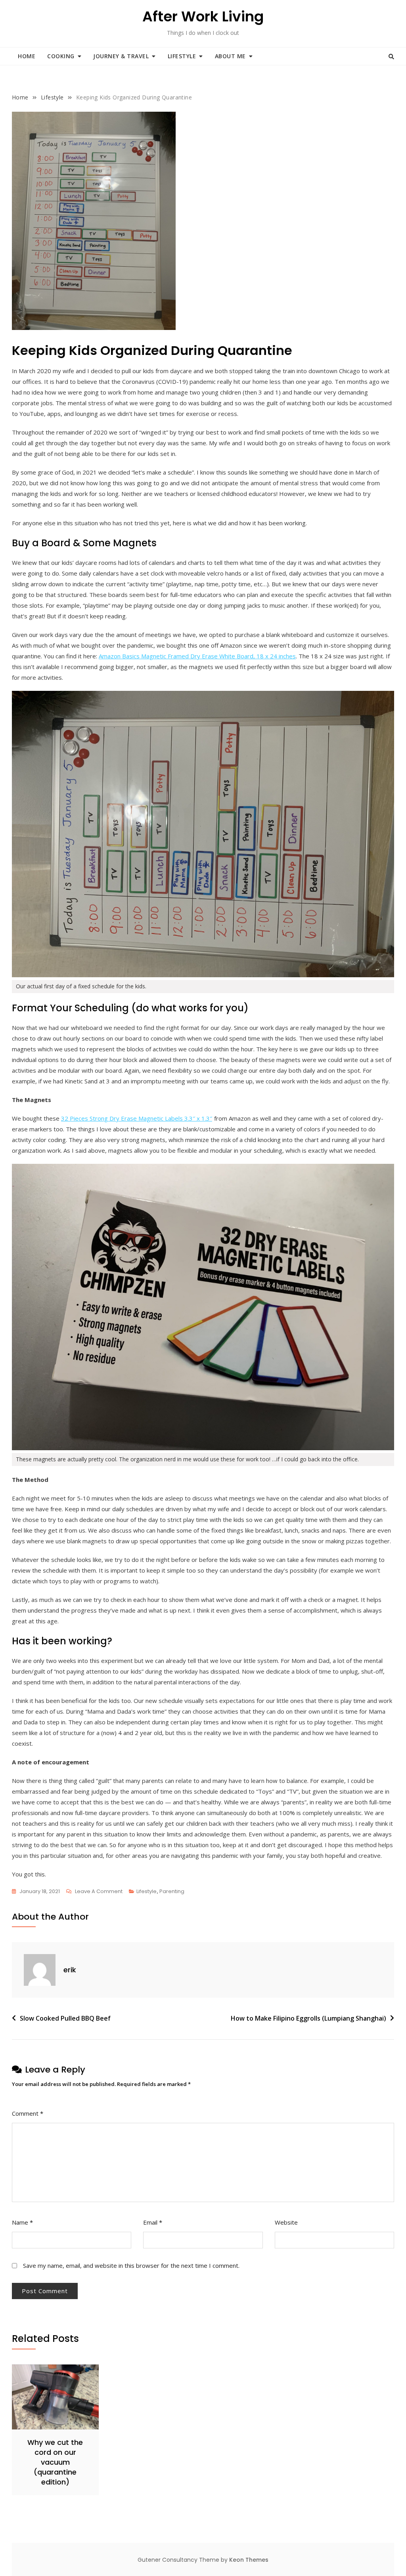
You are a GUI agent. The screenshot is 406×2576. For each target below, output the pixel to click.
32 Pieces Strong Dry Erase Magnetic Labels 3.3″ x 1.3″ (137, 1118)
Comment (28, 2113)
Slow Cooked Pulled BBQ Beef (65, 2018)
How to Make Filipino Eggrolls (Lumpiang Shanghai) (308, 2018)
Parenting (172, 1891)
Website (286, 2222)
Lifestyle (182, 56)
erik (70, 1970)
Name (22, 2222)
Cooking (61, 56)
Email (153, 2222)
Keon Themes (249, 2560)
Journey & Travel (121, 56)
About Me (230, 56)
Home (27, 56)
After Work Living (203, 16)
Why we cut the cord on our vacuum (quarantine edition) (55, 2462)
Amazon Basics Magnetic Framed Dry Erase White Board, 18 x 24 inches (197, 656)
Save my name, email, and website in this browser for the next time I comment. (131, 2265)
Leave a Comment (99, 1892)
